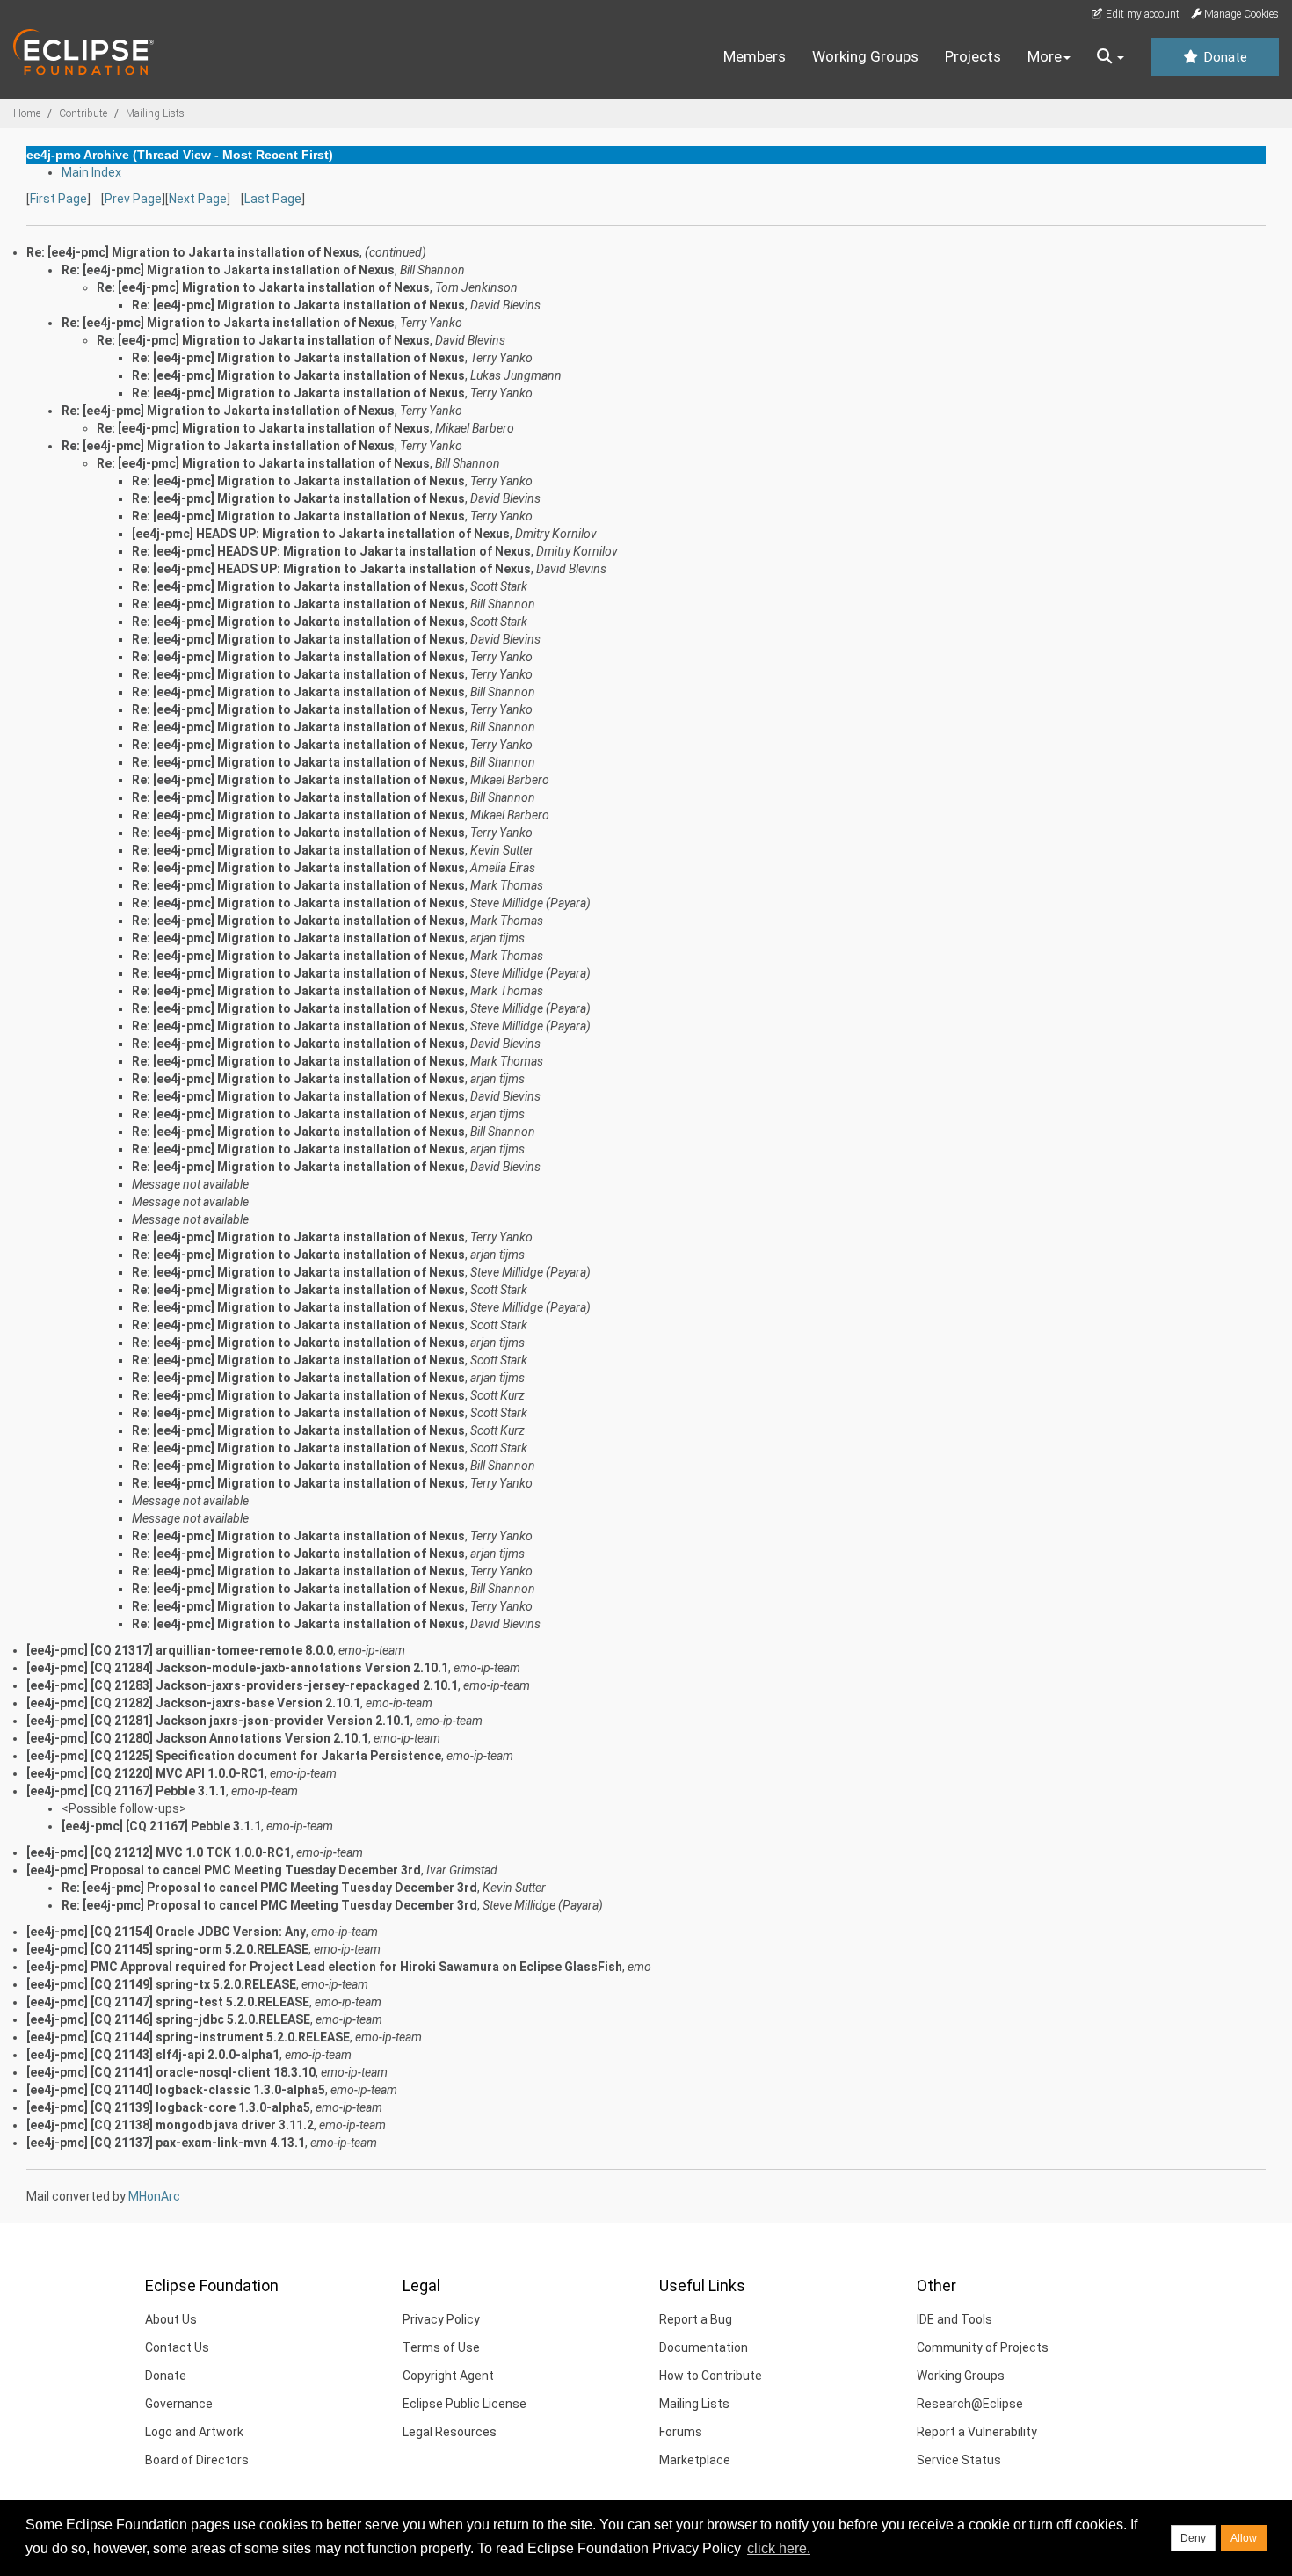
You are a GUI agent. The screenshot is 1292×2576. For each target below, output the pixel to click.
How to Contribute (711, 2376)
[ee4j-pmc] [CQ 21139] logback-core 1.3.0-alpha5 (168, 2107)
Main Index (91, 172)
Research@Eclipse (970, 2404)
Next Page (198, 199)
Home (27, 113)
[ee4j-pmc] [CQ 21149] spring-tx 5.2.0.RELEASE (161, 1984)
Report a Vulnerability (977, 2432)
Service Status (959, 2460)
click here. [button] (779, 2548)
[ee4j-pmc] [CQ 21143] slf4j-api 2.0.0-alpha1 (153, 2055)
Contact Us (177, 2347)
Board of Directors (197, 2460)
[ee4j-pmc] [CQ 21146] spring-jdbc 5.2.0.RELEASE (168, 2019)
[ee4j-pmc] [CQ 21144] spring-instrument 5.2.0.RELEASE (188, 2037)
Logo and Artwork (194, 2432)
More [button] (1045, 56)
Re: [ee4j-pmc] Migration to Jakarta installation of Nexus (228, 270)
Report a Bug (696, 2319)
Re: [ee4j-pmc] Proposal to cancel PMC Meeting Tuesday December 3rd (269, 1888)
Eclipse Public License (465, 2404)
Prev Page (133, 199)
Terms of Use (441, 2347)
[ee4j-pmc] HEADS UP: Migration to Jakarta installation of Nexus (321, 534)
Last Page (273, 199)
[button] (1111, 57)
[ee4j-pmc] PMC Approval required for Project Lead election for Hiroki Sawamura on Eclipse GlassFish (324, 1967)
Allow (1244, 2538)
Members (755, 56)
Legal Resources (450, 2432)
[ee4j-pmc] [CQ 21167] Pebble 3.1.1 (126, 1791)
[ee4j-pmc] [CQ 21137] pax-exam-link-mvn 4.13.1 (166, 2143)
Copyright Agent (448, 2376)
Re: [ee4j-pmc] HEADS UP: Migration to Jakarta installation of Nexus (331, 551)
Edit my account (1141, 14)
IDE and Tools (954, 2319)
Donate (1223, 57)
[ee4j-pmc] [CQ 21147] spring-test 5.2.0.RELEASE (168, 2002)
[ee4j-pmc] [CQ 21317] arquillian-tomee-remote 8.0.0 (180, 1650)
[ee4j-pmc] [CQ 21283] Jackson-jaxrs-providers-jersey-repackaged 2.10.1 (242, 1685)
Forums (681, 2432)
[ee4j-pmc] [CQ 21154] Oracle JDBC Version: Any (166, 1932)
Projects (973, 56)
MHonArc (154, 2196)
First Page (58, 199)
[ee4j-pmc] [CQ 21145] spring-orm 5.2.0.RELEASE (167, 1949)
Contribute (83, 113)
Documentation (704, 2347)
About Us (171, 2319)
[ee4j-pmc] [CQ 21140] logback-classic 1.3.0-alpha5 (176, 2090)
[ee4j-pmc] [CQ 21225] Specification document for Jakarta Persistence (234, 1756)
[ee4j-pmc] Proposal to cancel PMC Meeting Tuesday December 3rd (224, 1870)
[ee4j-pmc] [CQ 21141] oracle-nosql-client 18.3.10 (171, 2072)
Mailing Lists (155, 113)
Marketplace (695, 2460)
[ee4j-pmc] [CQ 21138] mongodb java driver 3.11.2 (170, 2125)
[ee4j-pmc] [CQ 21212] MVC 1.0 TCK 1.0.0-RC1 (159, 1852)
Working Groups (865, 56)
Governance (179, 2404)
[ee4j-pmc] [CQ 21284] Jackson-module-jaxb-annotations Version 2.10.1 (237, 1668)
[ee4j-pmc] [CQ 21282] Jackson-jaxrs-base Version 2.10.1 (193, 1703)
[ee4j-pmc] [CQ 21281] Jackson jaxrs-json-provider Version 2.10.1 (218, 1721)
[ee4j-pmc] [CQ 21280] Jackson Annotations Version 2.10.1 (197, 1738)
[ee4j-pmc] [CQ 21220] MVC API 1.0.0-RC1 (145, 1773)
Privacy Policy (441, 2319)
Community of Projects (983, 2347)
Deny (1193, 2538)
